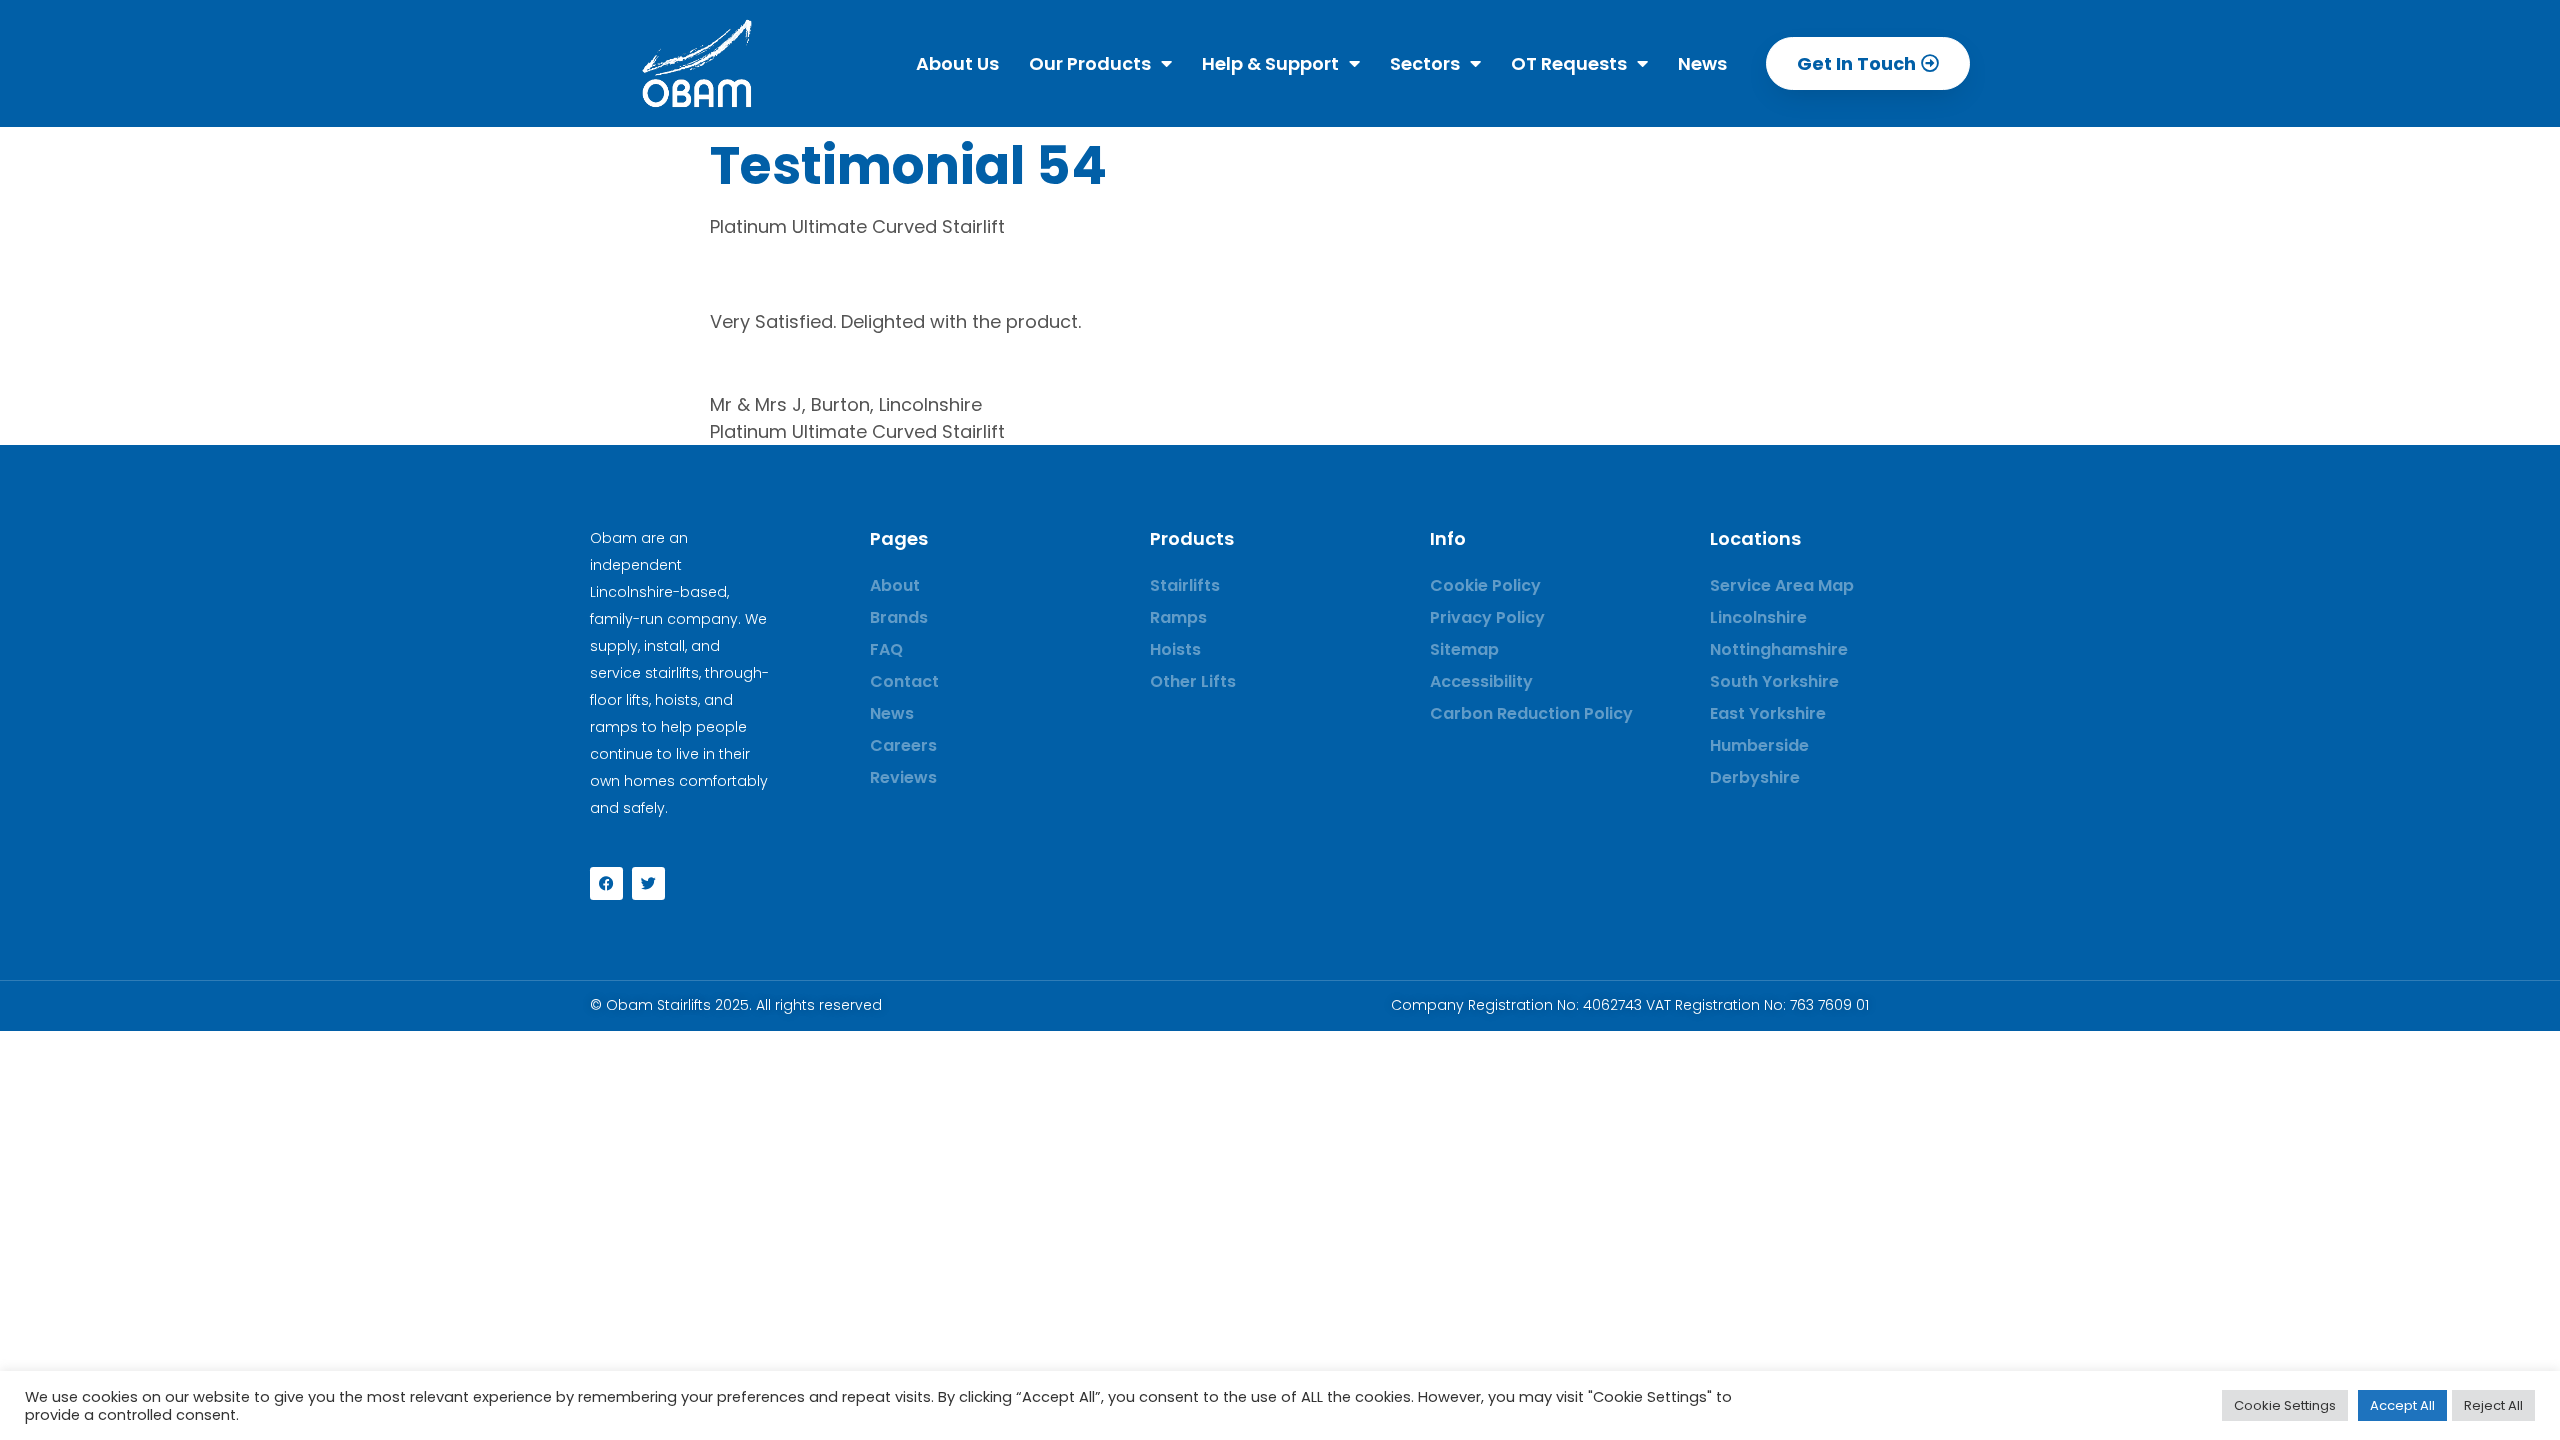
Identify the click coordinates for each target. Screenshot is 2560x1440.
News (1702, 63)
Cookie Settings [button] (2285, 1405)
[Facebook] (606, 883)
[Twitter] (648, 883)
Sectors (1425, 63)
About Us (957, 63)
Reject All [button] (2493, 1405)
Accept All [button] (2402, 1405)
